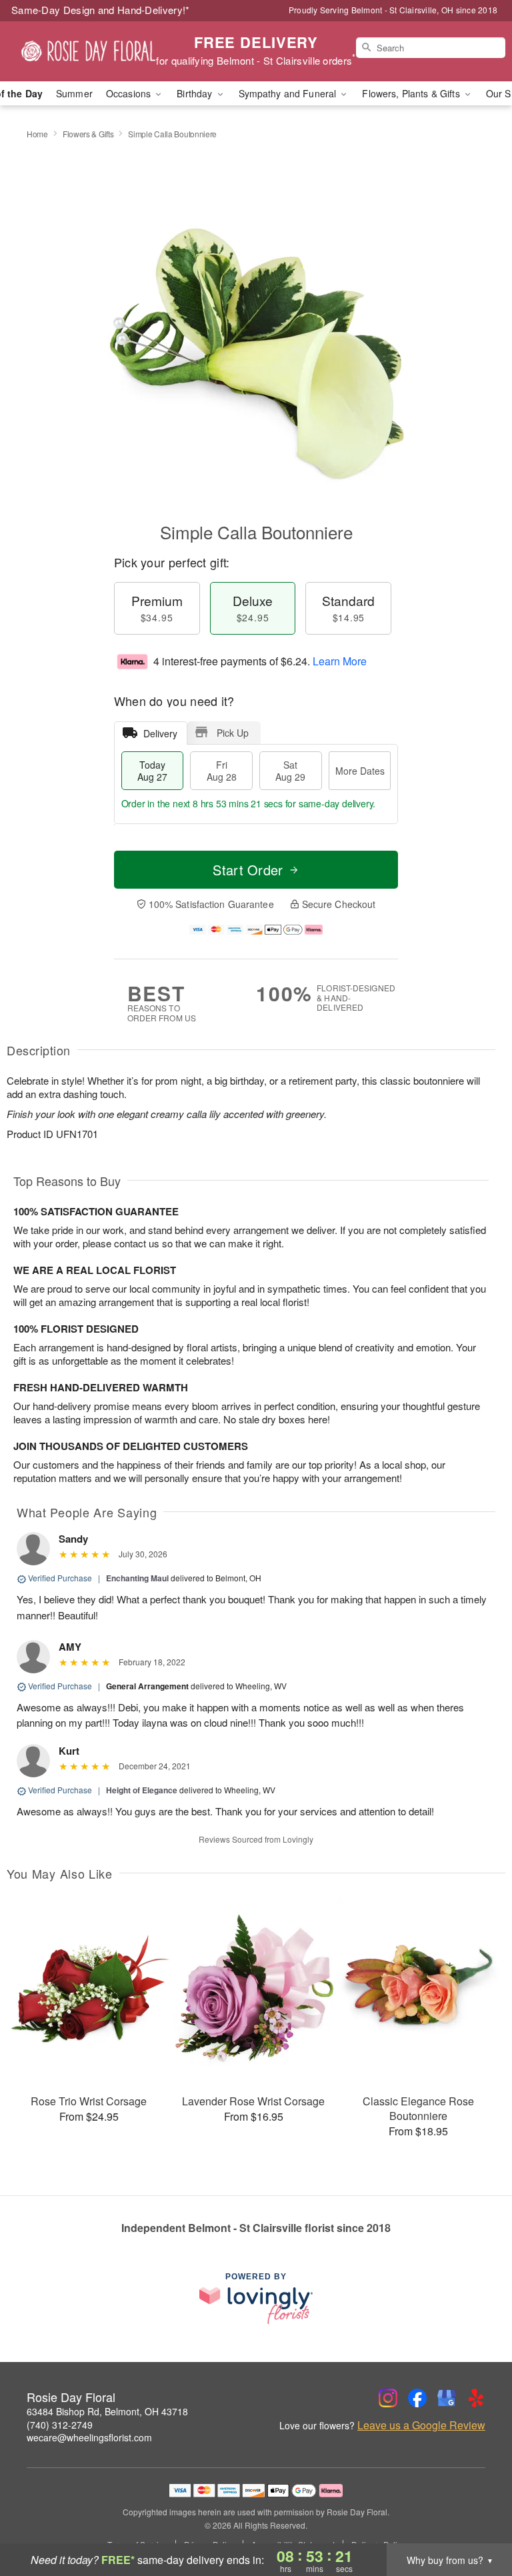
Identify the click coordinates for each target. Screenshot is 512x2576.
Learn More (340, 661)
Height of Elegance (142, 1790)
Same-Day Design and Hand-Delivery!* (101, 10)
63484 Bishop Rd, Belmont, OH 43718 (107, 2411)
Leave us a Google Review (421, 2425)
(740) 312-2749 (60, 2425)
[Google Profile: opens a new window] (447, 2398)
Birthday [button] (196, 93)
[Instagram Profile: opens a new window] (388, 2398)
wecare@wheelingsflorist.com (89, 2437)
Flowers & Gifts (88, 134)
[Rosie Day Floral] (88, 51)
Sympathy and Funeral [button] (289, 93)
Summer (74, 93)
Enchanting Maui (137, 1578)
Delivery (160, 733)
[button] (477, 2519)
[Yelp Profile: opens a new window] (476, 2398)
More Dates (360, 771)
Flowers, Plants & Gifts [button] (412, 93)
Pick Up (233, 733)
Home (37, 134)
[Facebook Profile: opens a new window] (417, 2398)
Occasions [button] (130, 93)
